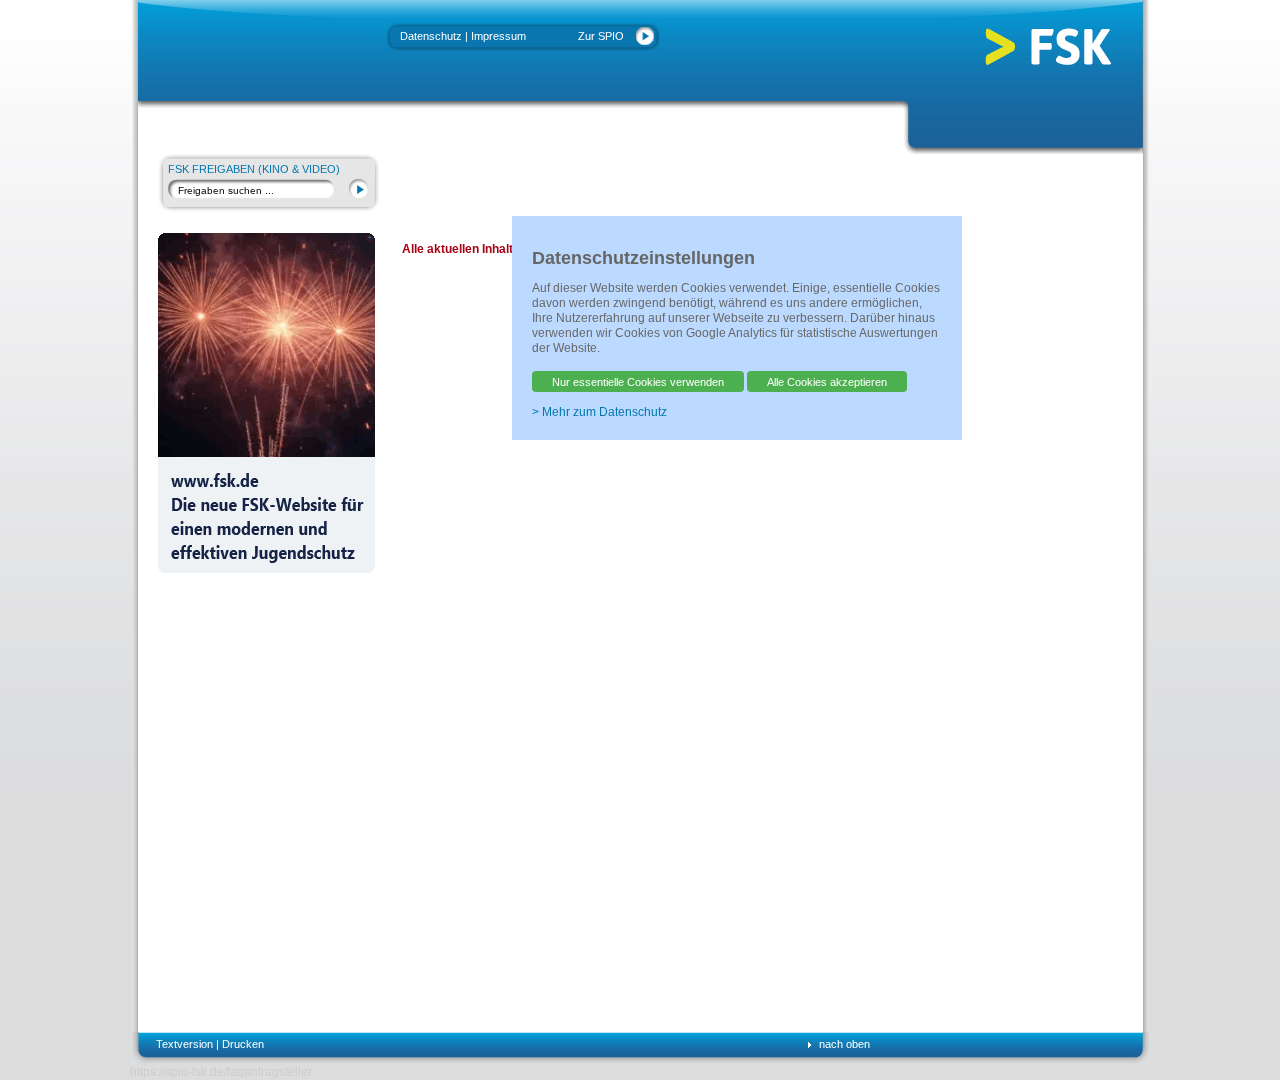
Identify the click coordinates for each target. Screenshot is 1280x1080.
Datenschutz (431, 36)
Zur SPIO (601, 36)
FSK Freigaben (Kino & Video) (254, 169)
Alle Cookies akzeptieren (827, 382)
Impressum (498, 36)
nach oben (844, 1044)
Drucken (243, 1044)
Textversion (184, 1044)
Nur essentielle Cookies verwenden (638, 382)
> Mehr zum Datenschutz (599, 412)
